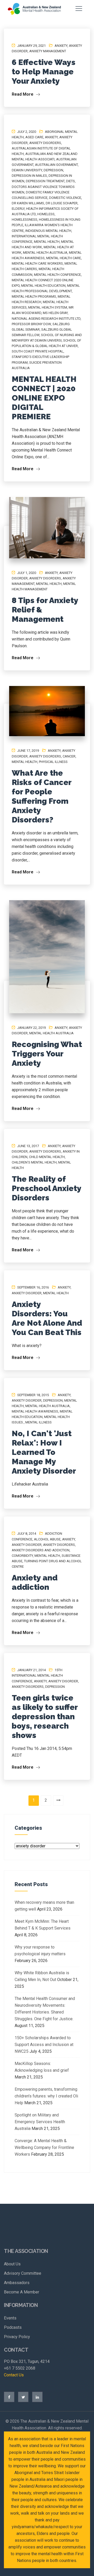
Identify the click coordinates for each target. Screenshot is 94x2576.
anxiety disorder (27, 1293)
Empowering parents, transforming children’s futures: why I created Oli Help (46, 2096)
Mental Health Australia (45, 253)
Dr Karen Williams (28, 203)
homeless (46, 214)
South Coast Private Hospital (38, 351)
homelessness (25, 220)
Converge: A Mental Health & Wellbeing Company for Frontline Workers (44, 2147)
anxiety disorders (45, 143)
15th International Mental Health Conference (37, 1675)
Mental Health (47, 242)
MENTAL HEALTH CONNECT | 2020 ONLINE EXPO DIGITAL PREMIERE (44, 398)
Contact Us (14, 2375)
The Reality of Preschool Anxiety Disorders (46, 1188)
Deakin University (27, 170)
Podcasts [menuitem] (13, 2327)
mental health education (43, 286)
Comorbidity (22, 1556)
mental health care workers (37, 263)
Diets (70, 181)
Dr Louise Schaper (62, 203)
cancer (69, 756)
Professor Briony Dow (31, 324)
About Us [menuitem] (12, 2264)
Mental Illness (39, 1422)
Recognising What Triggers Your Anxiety (47, 1054)
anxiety (61, 46)
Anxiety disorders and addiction (41, 1550)
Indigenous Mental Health (48, 231)
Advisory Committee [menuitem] (23, 2273)
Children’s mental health (34, 1162)
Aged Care (34, 137)
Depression (53, 170)
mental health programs (34, 296)
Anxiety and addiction (35, 1582)
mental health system (48, 307)
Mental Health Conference (57, 275)
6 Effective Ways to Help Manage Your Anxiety (44, 72)
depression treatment (45, 181)
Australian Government (56, 165)
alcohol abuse (47, 1539)
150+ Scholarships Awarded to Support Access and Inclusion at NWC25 (44, 2045)
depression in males (29, 176)
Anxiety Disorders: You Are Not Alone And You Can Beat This (47, 1318)
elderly (18, 209)
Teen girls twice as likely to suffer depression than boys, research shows (45, 1717)
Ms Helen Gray (55, 313)
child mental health (47, 1157)
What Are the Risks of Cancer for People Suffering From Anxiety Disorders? (42, 796)
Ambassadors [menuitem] (17, 2283)
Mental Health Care (64, 258)
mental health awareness (35, 1411)
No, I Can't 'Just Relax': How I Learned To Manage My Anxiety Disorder (44, 1452)
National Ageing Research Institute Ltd (46, 319)
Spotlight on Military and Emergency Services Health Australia (40, 2122)
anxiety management (48, 51)
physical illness (53, 762)
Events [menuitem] (10, 2318)
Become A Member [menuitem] (22, 2292)
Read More (23, 94)
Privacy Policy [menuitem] (17, 2337)
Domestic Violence (65, 198)
